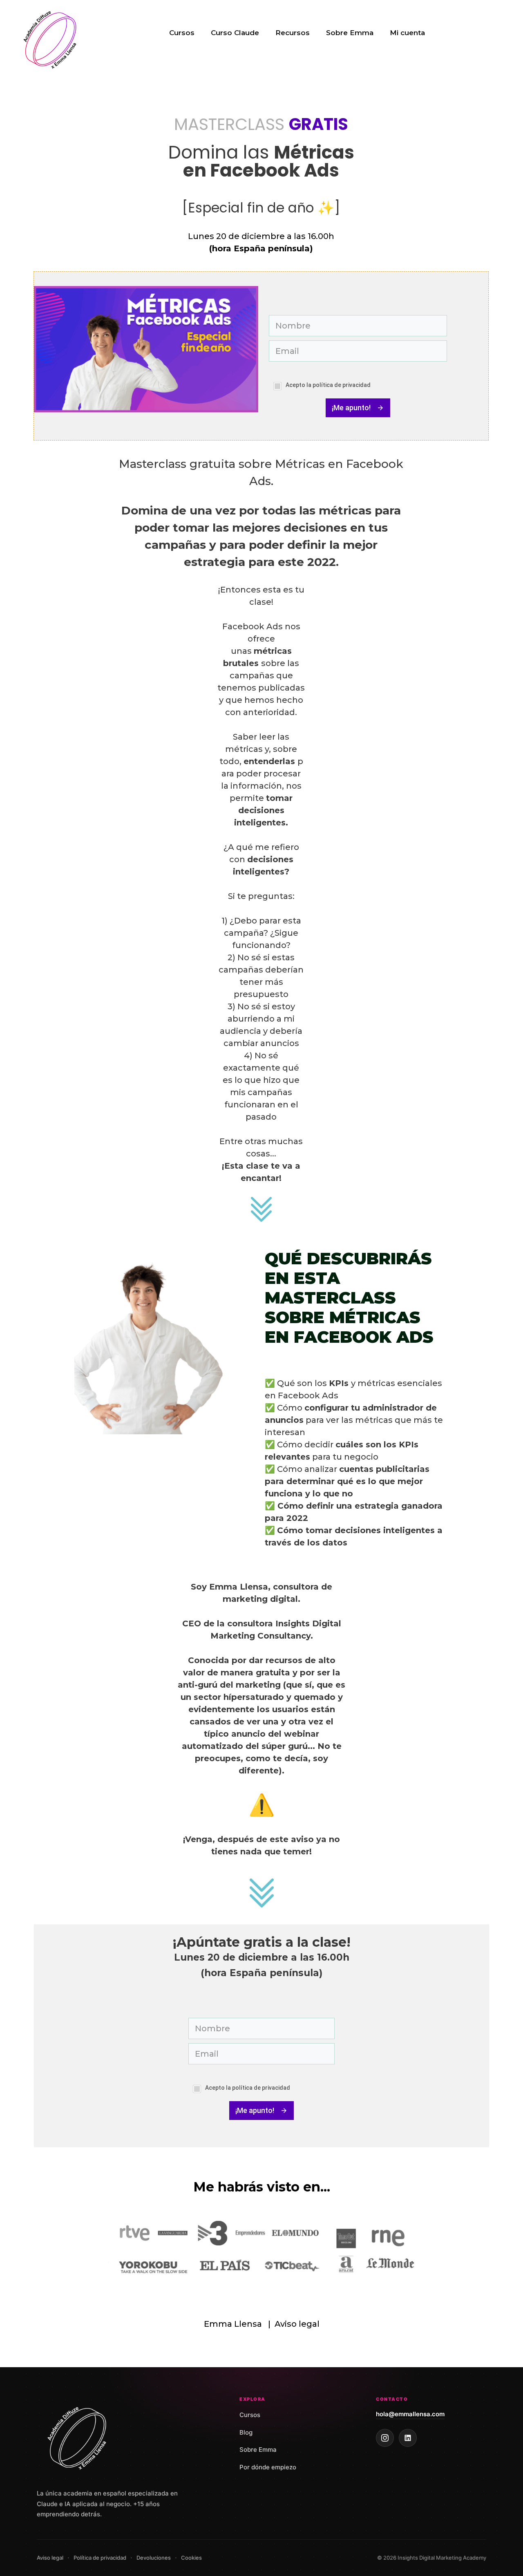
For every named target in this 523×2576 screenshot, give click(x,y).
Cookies (191, 2558)
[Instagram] (385, 2438)
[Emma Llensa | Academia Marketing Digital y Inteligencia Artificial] (51, 38)
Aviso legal (297, 2324)
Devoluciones (154, 2558)
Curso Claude (235, 33)
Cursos (182, 33)
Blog (246, 2432)
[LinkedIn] (408, 2438)
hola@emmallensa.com (410, 2414)
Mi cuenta (407, 33)
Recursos (293, 33)
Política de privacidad (100, 2558)
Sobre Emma (350, 33)
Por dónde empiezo (268, 2467)
